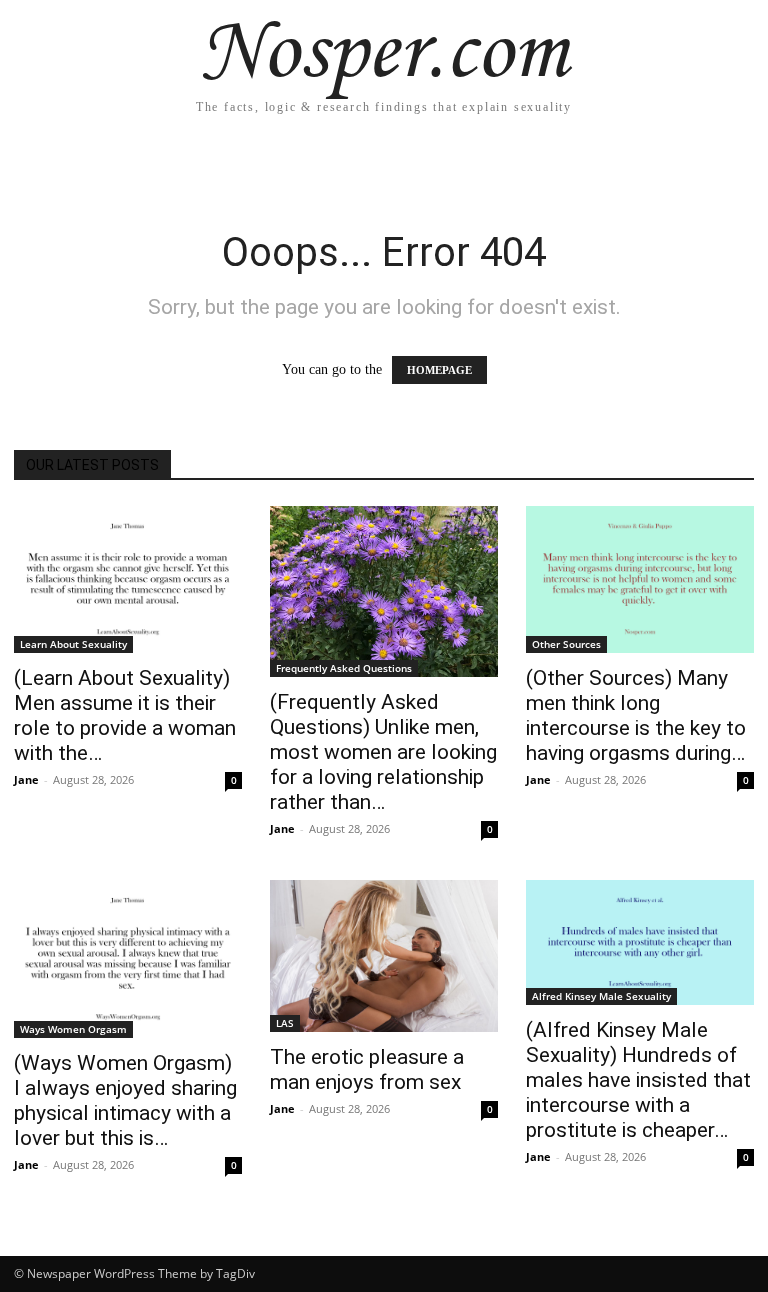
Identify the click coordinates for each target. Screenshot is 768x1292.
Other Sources (566, 644)
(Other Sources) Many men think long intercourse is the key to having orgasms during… (636, 715)
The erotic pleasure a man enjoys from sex (367, 1069)
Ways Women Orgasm (73, 1029)
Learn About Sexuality (73, 644)
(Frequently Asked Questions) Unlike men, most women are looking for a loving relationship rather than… (383, 752)
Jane (26, 779)
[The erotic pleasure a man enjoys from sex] (384, 956)
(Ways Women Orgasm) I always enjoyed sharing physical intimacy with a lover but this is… (125, 1100)
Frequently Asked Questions (344, 668)
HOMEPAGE (439, 370)
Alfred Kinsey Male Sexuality (601, 996)
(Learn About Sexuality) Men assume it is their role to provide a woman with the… (125, 715)
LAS (285, 1023)
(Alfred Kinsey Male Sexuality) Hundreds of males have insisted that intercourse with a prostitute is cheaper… (638, 1080)
